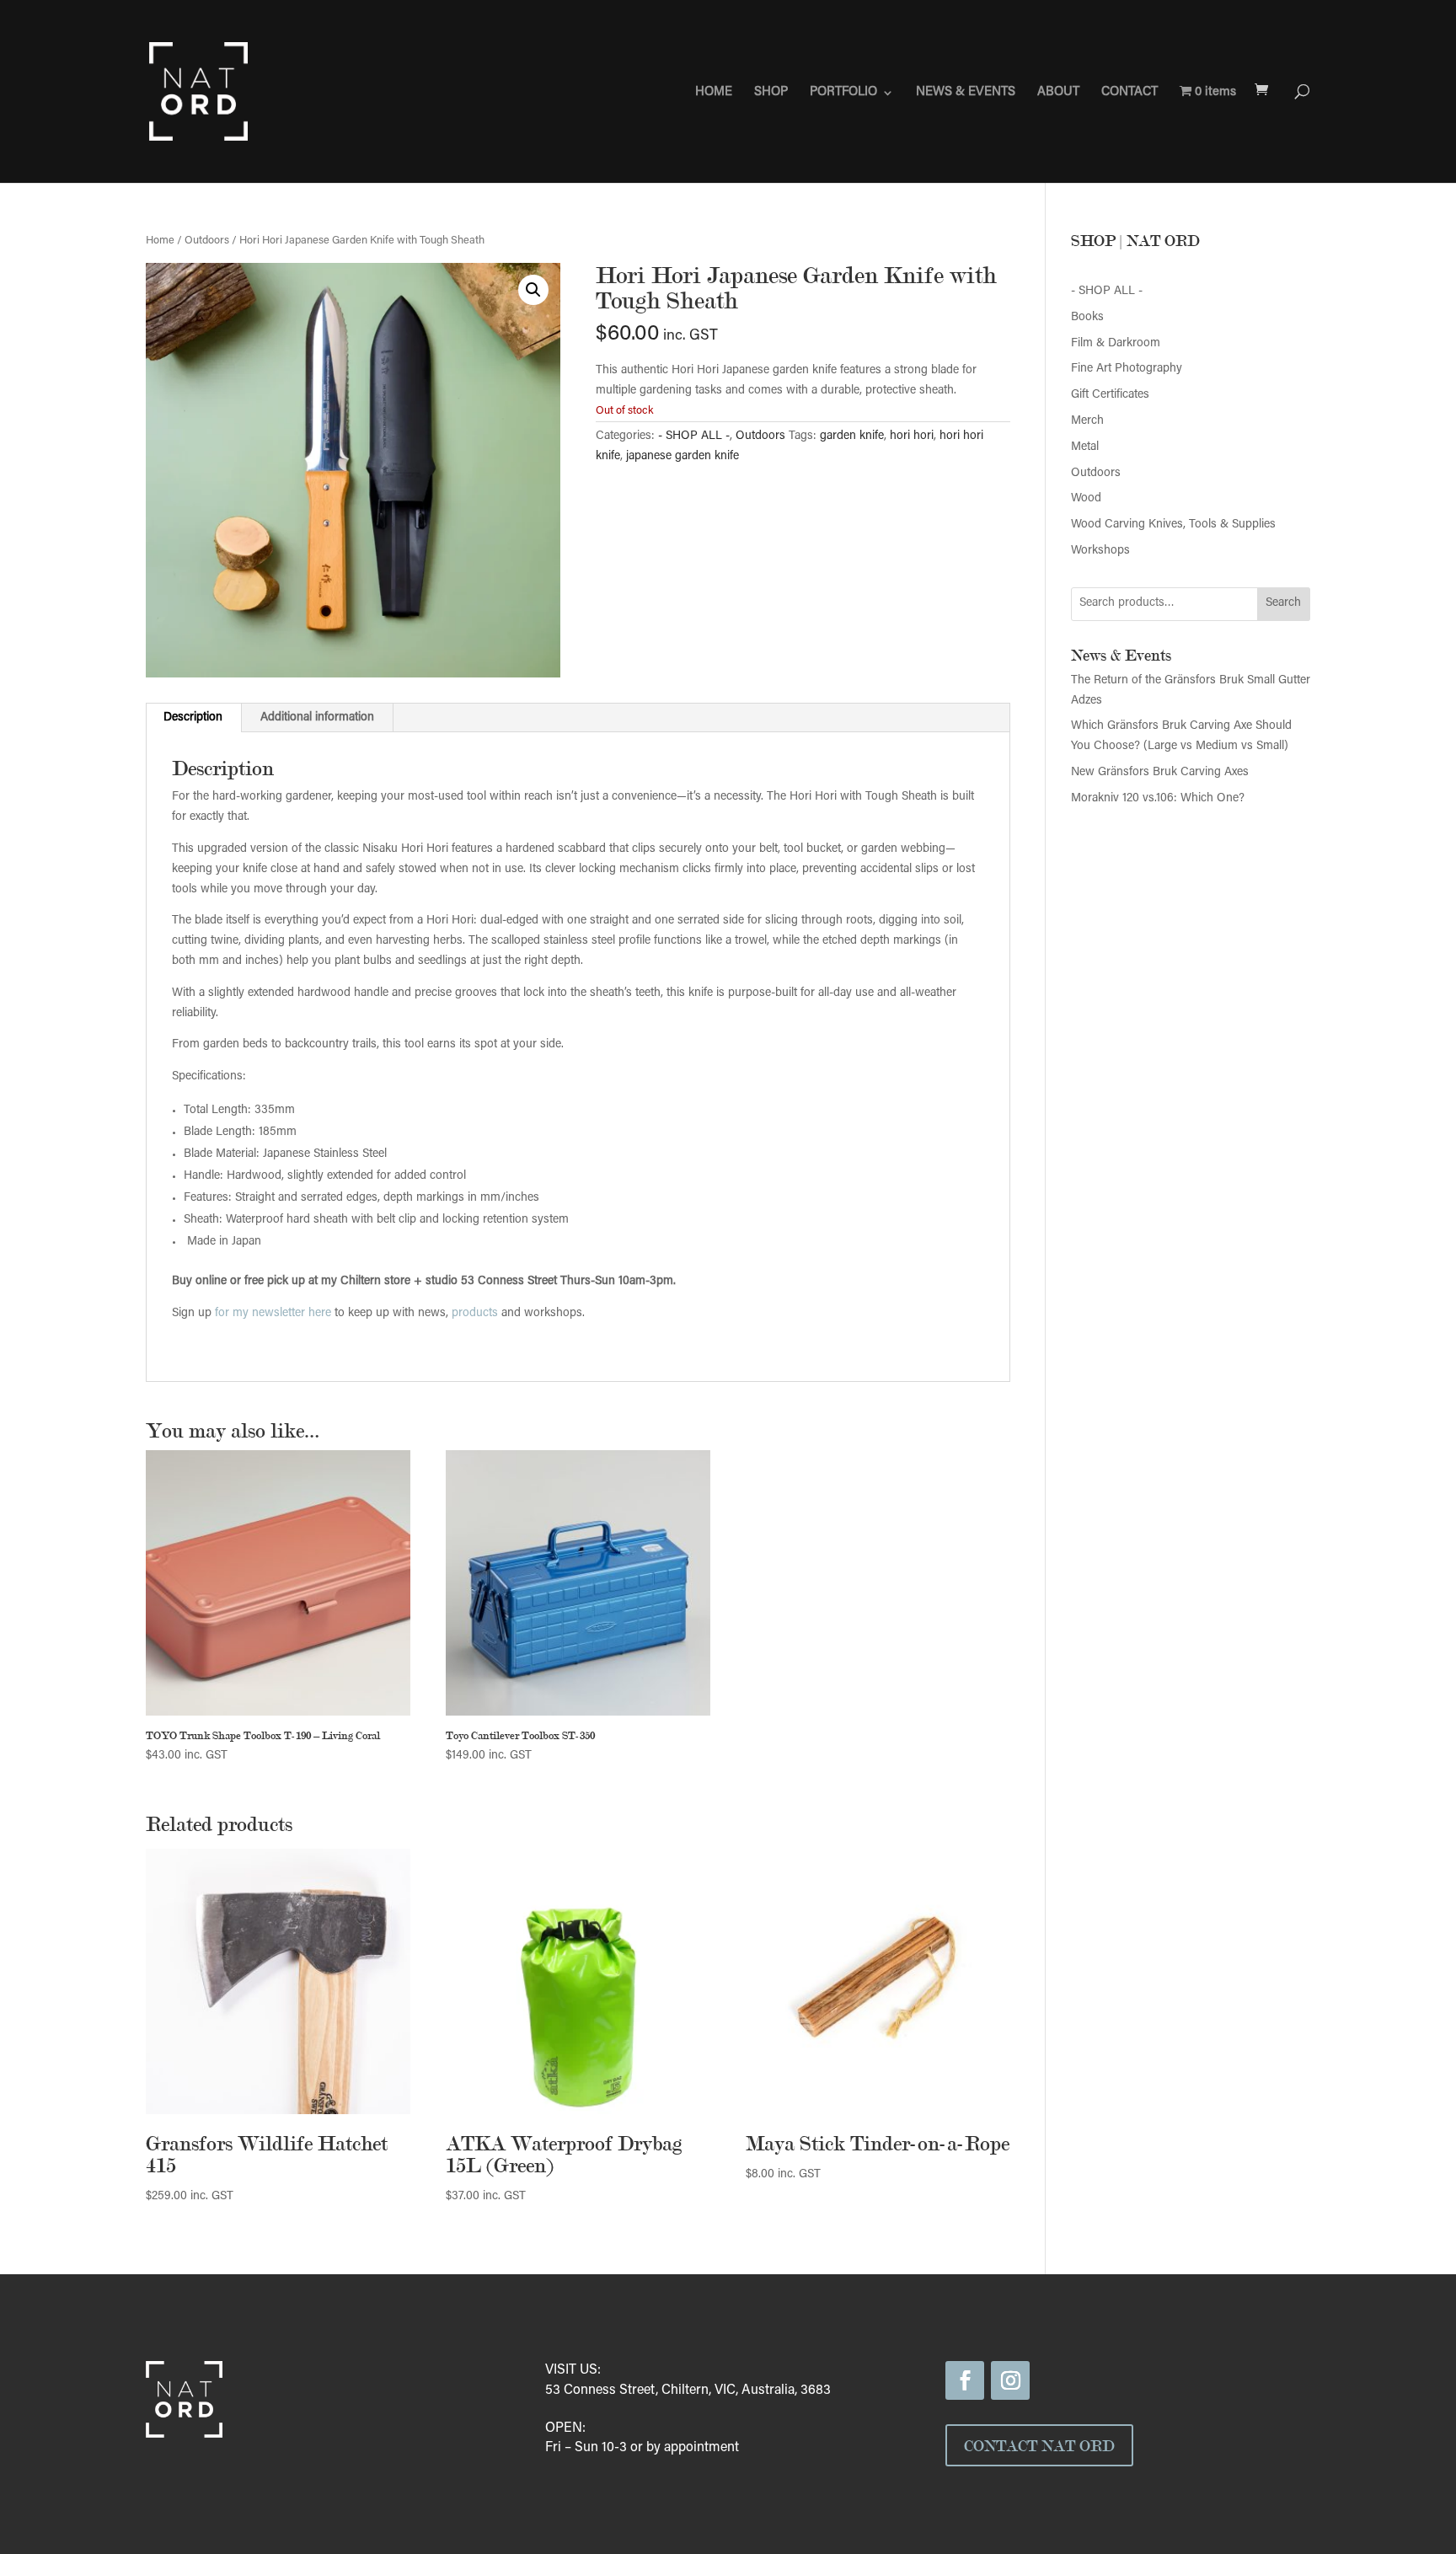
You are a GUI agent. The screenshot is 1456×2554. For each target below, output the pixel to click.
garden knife (852, 436)
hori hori (912, 436)
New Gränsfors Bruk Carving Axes (1160, 773)
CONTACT (1129, 93)
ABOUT (1058, 93)
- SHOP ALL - (694, 436)
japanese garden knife (682, 457)
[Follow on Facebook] (965, 2380)
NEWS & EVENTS (966, 93)
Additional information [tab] (317, 718)
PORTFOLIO (843, 93)
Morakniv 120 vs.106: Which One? (1158, 799)
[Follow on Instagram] (1010, 2380)
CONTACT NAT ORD (1039, 2445)
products (475, 1314)
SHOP (771, 93)
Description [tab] (193, 718)
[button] (533, 290)
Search (1283, 603)
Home (160, 241)
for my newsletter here (273, 1314)
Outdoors (207, 241)
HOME (714, 93)
